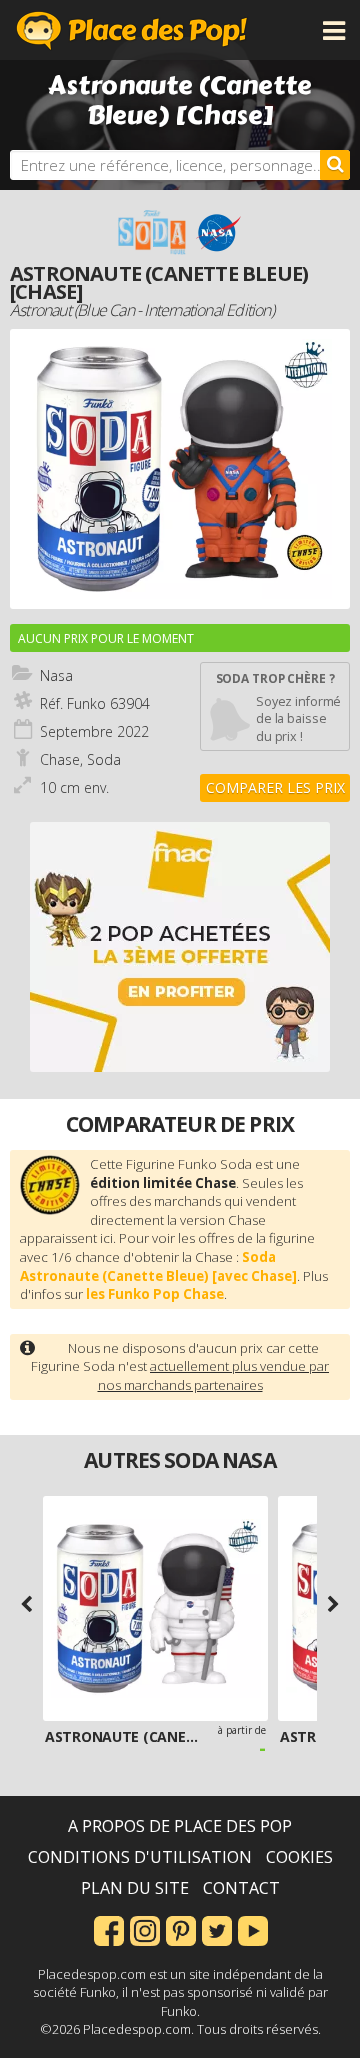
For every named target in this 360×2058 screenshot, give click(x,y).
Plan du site (135, 1888)
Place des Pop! (132, 30)
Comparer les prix (275, 787)
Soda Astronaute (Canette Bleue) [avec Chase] (158, 1266)
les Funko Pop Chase (155, 1294)
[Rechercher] (335, 165)
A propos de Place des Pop (180, 1826)
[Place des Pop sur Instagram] (145, 1929)
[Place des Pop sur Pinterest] (181, 1929)
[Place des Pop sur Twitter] (217, 1929)
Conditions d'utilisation (140, 1857)
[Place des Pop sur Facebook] (109, 1929)
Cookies (299, 1857)
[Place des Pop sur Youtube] (253, 1929)
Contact (241, 1888)
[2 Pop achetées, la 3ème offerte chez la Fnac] (180, 947)
